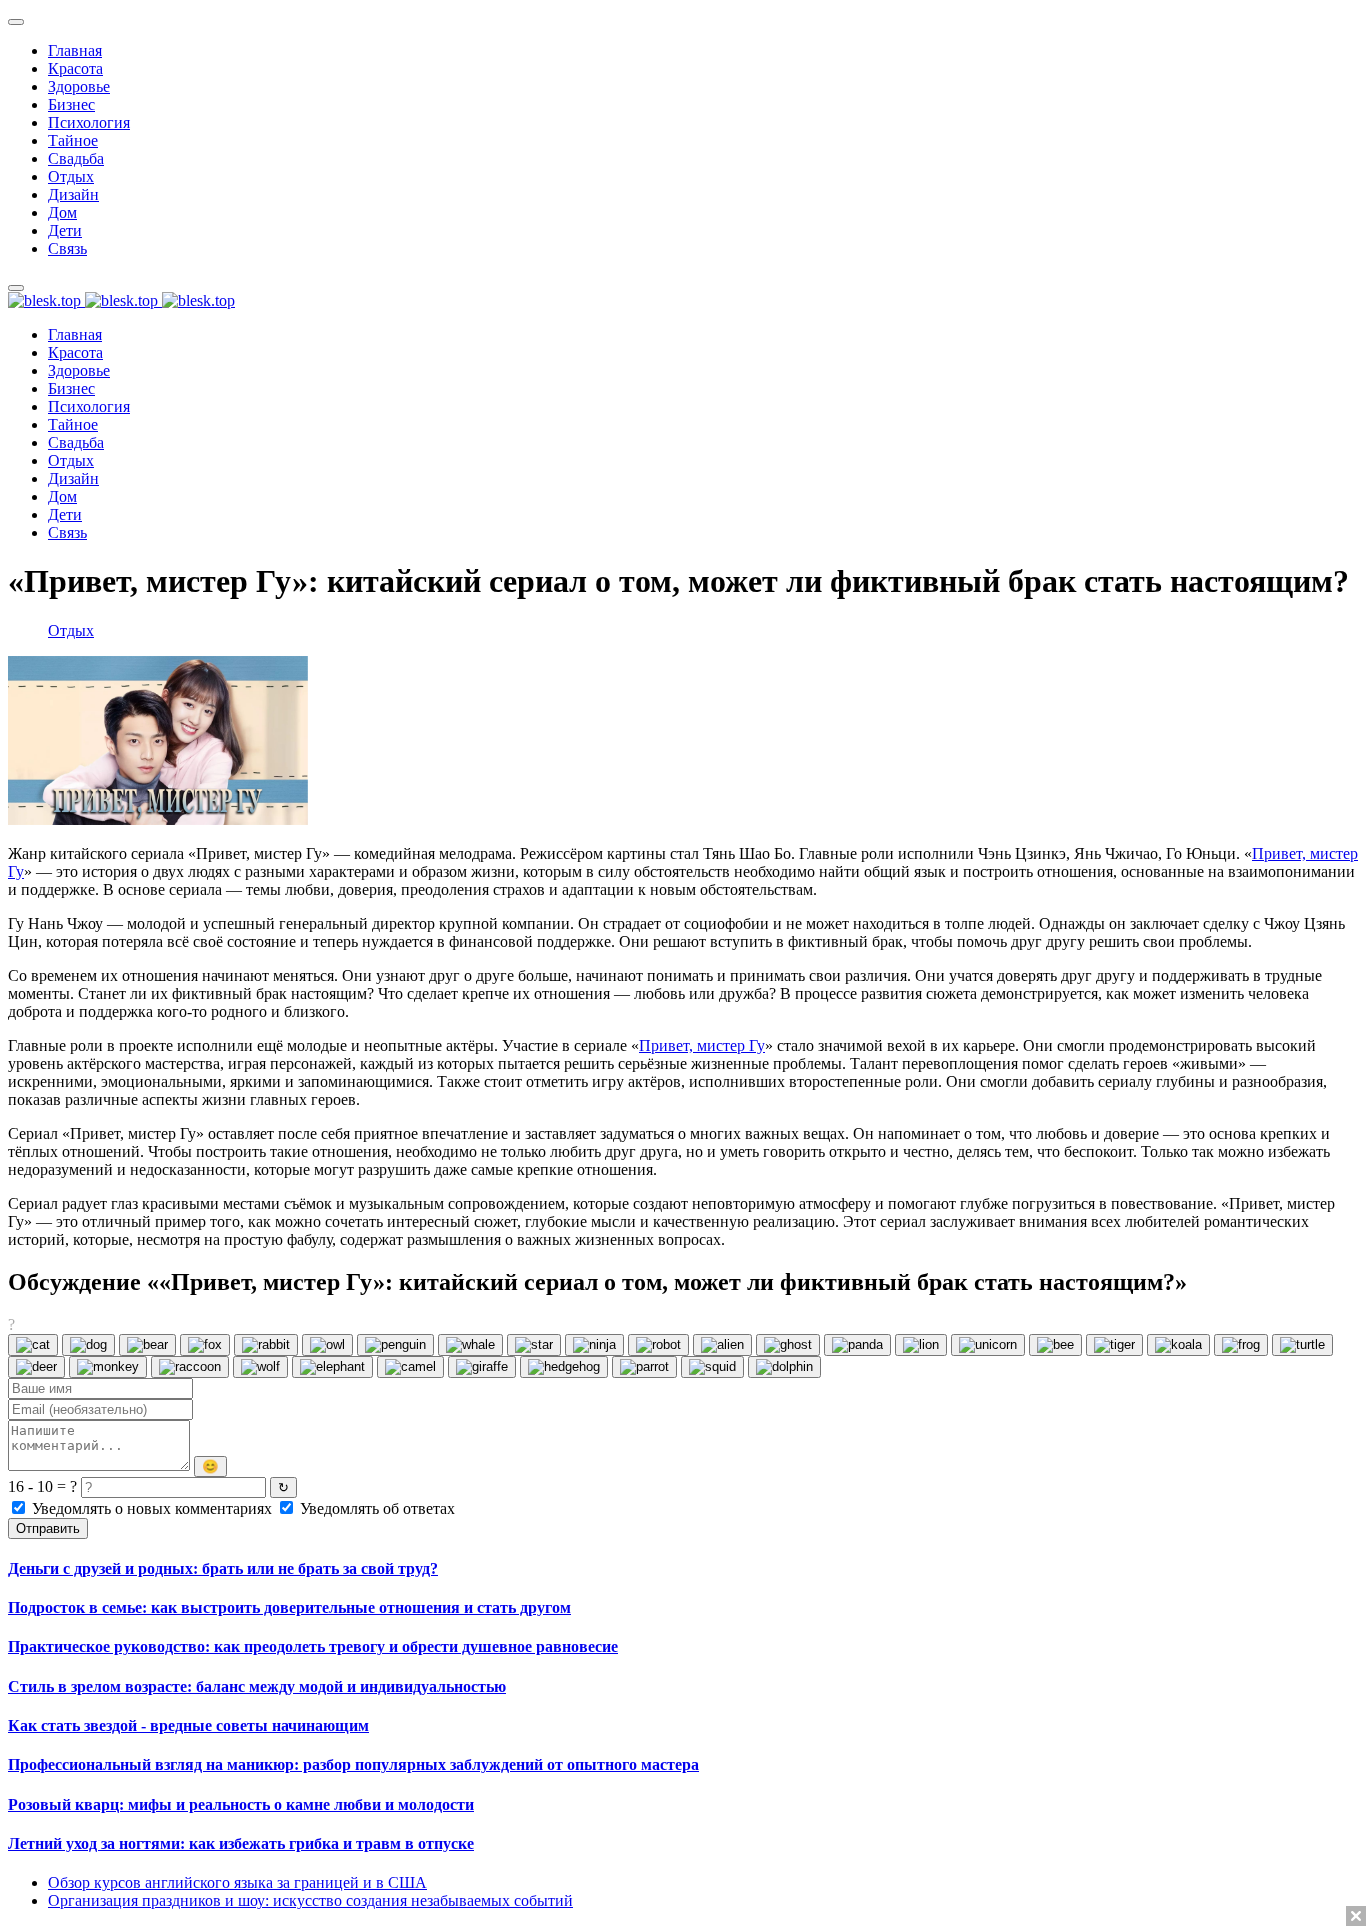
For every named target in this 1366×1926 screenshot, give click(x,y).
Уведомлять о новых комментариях (152, 1508)
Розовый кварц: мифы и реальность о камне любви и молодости (241, 1804)
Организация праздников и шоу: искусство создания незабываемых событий (310, 1900)
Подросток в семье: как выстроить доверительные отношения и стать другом (289, 1607)
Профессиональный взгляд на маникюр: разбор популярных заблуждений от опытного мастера (353, 1764)
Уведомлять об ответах (375, 1508)
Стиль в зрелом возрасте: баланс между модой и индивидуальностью (257, 1686)
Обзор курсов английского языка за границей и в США (237, 1882)
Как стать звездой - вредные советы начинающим (188, 1725)
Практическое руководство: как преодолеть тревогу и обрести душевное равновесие (313, 1646)
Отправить (48, 1528)
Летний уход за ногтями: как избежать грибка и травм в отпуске (241, 1843)
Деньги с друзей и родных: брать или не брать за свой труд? (223, 1568)
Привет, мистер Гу (702, 1045)
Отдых (71, 630)
